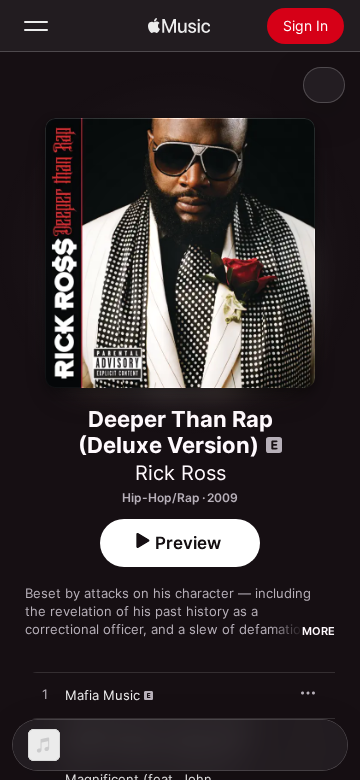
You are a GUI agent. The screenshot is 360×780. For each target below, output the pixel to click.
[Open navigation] (36, 26)
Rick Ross (180, 473)
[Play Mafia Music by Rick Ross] (45, 695)
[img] (179, 26)
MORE (318, 631)
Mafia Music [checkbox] (102, 695)
